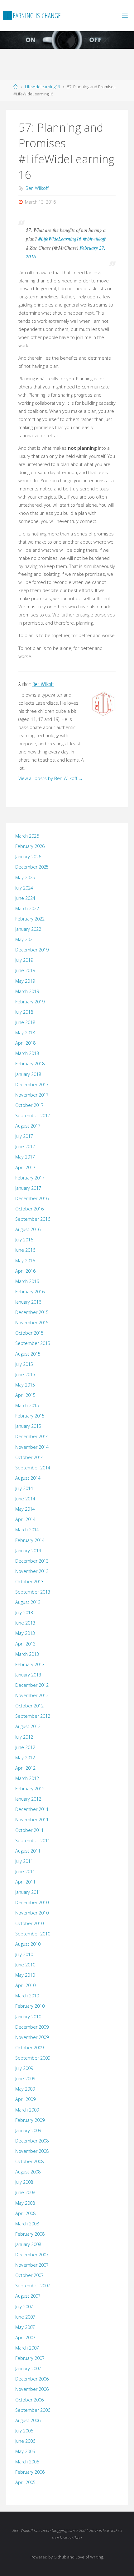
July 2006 (24, 2431)
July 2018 (24, 1012)
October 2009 (29, 2048)
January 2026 (28, 857)
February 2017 (30, 1178)
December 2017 (32, 1085)
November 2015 (32, 1323)
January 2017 (28, 1188)
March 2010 (27, 1996)
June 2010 (25, 1965)
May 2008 (25, 2203)
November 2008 (32, 2151)
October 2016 (29, 1209)
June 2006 (25, 2441)
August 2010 (28, 1944)
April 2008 (25, 2213)
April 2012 (25, 1768)
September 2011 (33, 1841)
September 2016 (33, 1219)
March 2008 (27, 2224)
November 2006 (32, 2389)
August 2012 (28, 1726)
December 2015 (32, 1312)
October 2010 (29, 1923)
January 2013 (28, 1675)
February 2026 (30, 846)
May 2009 (25, 2089)
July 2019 (24, 960)
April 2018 (25, 1043)
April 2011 (25, 1882)
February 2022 (30, 919)
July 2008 (24, 2182)
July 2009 (24, 2068)
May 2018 (25, 1033)
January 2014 (28, 1551)
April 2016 (25, 1271)
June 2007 (25, 2317)
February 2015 (30, 1416)
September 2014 (33, 1468)
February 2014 (30, 1540)
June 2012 (25, 1747)
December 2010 (32, 1902)
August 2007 (28, 2296)
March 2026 (27, 836)
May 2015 (25, 1385)
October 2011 (29, 1830)
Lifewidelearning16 (42, 87)
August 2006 (28, 2420)
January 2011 (28, 1892)
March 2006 (27, 2462)
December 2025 (32, 867)
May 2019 (25, 981)
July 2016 (24, 1240)
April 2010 (25, 1985)
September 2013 (33, 1592)
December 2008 (32, 2141)
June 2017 (25, 1146)
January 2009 (28, 2130)
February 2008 (30, 2234)
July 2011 (24, 1861)
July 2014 (24, 1488)
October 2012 (29, 1706)
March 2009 (27, 2110)
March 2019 (27, 991)
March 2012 (27, 1778)
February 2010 (30, 2006)
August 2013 (28, 1602)
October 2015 (29, 1333)
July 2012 (24, 1737)
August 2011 (28, 1851)
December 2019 (32, 950)
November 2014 (32, 1447)
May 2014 (25, 1509)
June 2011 (25, 1871)
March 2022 (27, 908)
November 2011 (32, 1820)
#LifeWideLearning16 (60, 238)
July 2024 (24, 888)
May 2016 (25, 1261)
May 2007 (25, 2327)
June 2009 (25, 2079)
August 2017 (28, 1126)
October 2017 (29, 1105)
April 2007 (25, 2338)
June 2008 (25, 2192)
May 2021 (25, 939)
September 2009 (33, 2058)
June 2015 (25, 1374)
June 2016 (25, 1250)
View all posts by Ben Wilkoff (51, 778)
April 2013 (25, 1644)
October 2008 (29, 2161)
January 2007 (28, 2368)
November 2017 (32, 1095)
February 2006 (30, 2472)
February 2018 (30, 1064)
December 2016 (32, 1198)
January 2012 (28, 1799)
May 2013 (25, 1633)
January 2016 (28, 1302)
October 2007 (29, 2275)
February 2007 (30, 2358)
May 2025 (25, 877)
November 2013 (32, 1571)
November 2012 (32, 1695)
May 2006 (25, 2451)
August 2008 (28, 2172)
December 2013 (32, 1561)
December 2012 (32, 1685)
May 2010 (25, 1975)
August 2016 (28, 1229)
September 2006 (33, 2410)
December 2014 (32, 1436)
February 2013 (30, 1664)
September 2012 (33, 1716)
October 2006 (29, 2400)
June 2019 (25, 970)
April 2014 (25, 1519)
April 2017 (25, 1167)
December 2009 (32, 2027)
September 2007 (33, 2286)
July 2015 (24, 1364)
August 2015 (28, 1354)
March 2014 (27, 1530)
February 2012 (30, 1789)
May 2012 (25, 1758)
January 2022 (28, 929)
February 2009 (30, 2120)
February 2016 (30, 1292)
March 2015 (27, 1405)
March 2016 (27, 1281)
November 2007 (32, 2265)
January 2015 (28, 1426)
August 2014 (28, 1478)
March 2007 (27, 2348)
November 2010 (32, 1913)
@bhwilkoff (94, 238)
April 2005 (25, 2482)
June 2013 (25, 1623)
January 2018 (28, 1074)
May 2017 (25, 1157)
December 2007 (32, 2255)
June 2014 (25, 1499)
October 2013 (29, 1582)
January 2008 (28, 2244)
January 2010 (28, 2017)
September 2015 (33, 1343)
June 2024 (25, 898)
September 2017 (33, 1116)
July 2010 (24, 1954)
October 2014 (29, 1457)
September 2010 (33, 1934)
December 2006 (32, 2379)
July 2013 (24, 1613)
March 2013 (27, 1654)
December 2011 (32, 1809)
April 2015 (25, 1395)
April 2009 (25, 2099)
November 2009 (32, 2037)
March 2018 (27, 1053)
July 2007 (24, 2307)
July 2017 (24, 1136)
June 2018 (25, 1022)
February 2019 (30, 1002)
